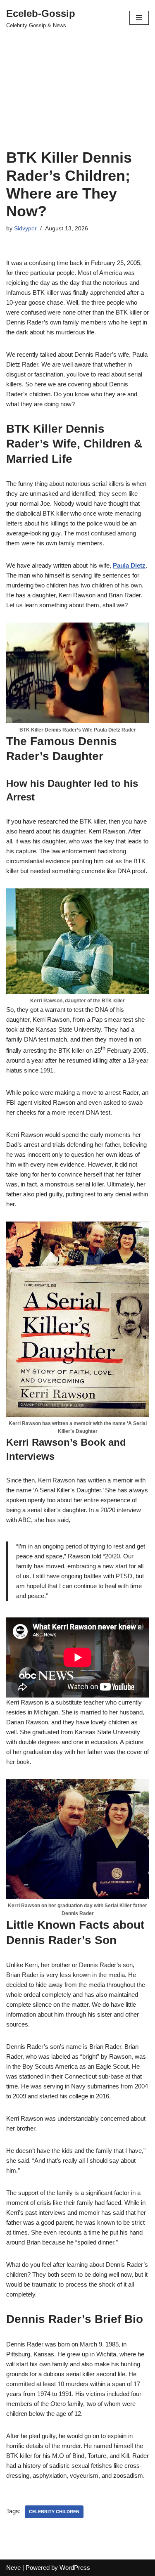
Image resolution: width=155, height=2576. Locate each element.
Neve (13, 2568)
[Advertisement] (77, 102)
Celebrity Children (54, 2512)
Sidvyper (25, 228)
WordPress (75, 2568)
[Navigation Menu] (139, 18)
